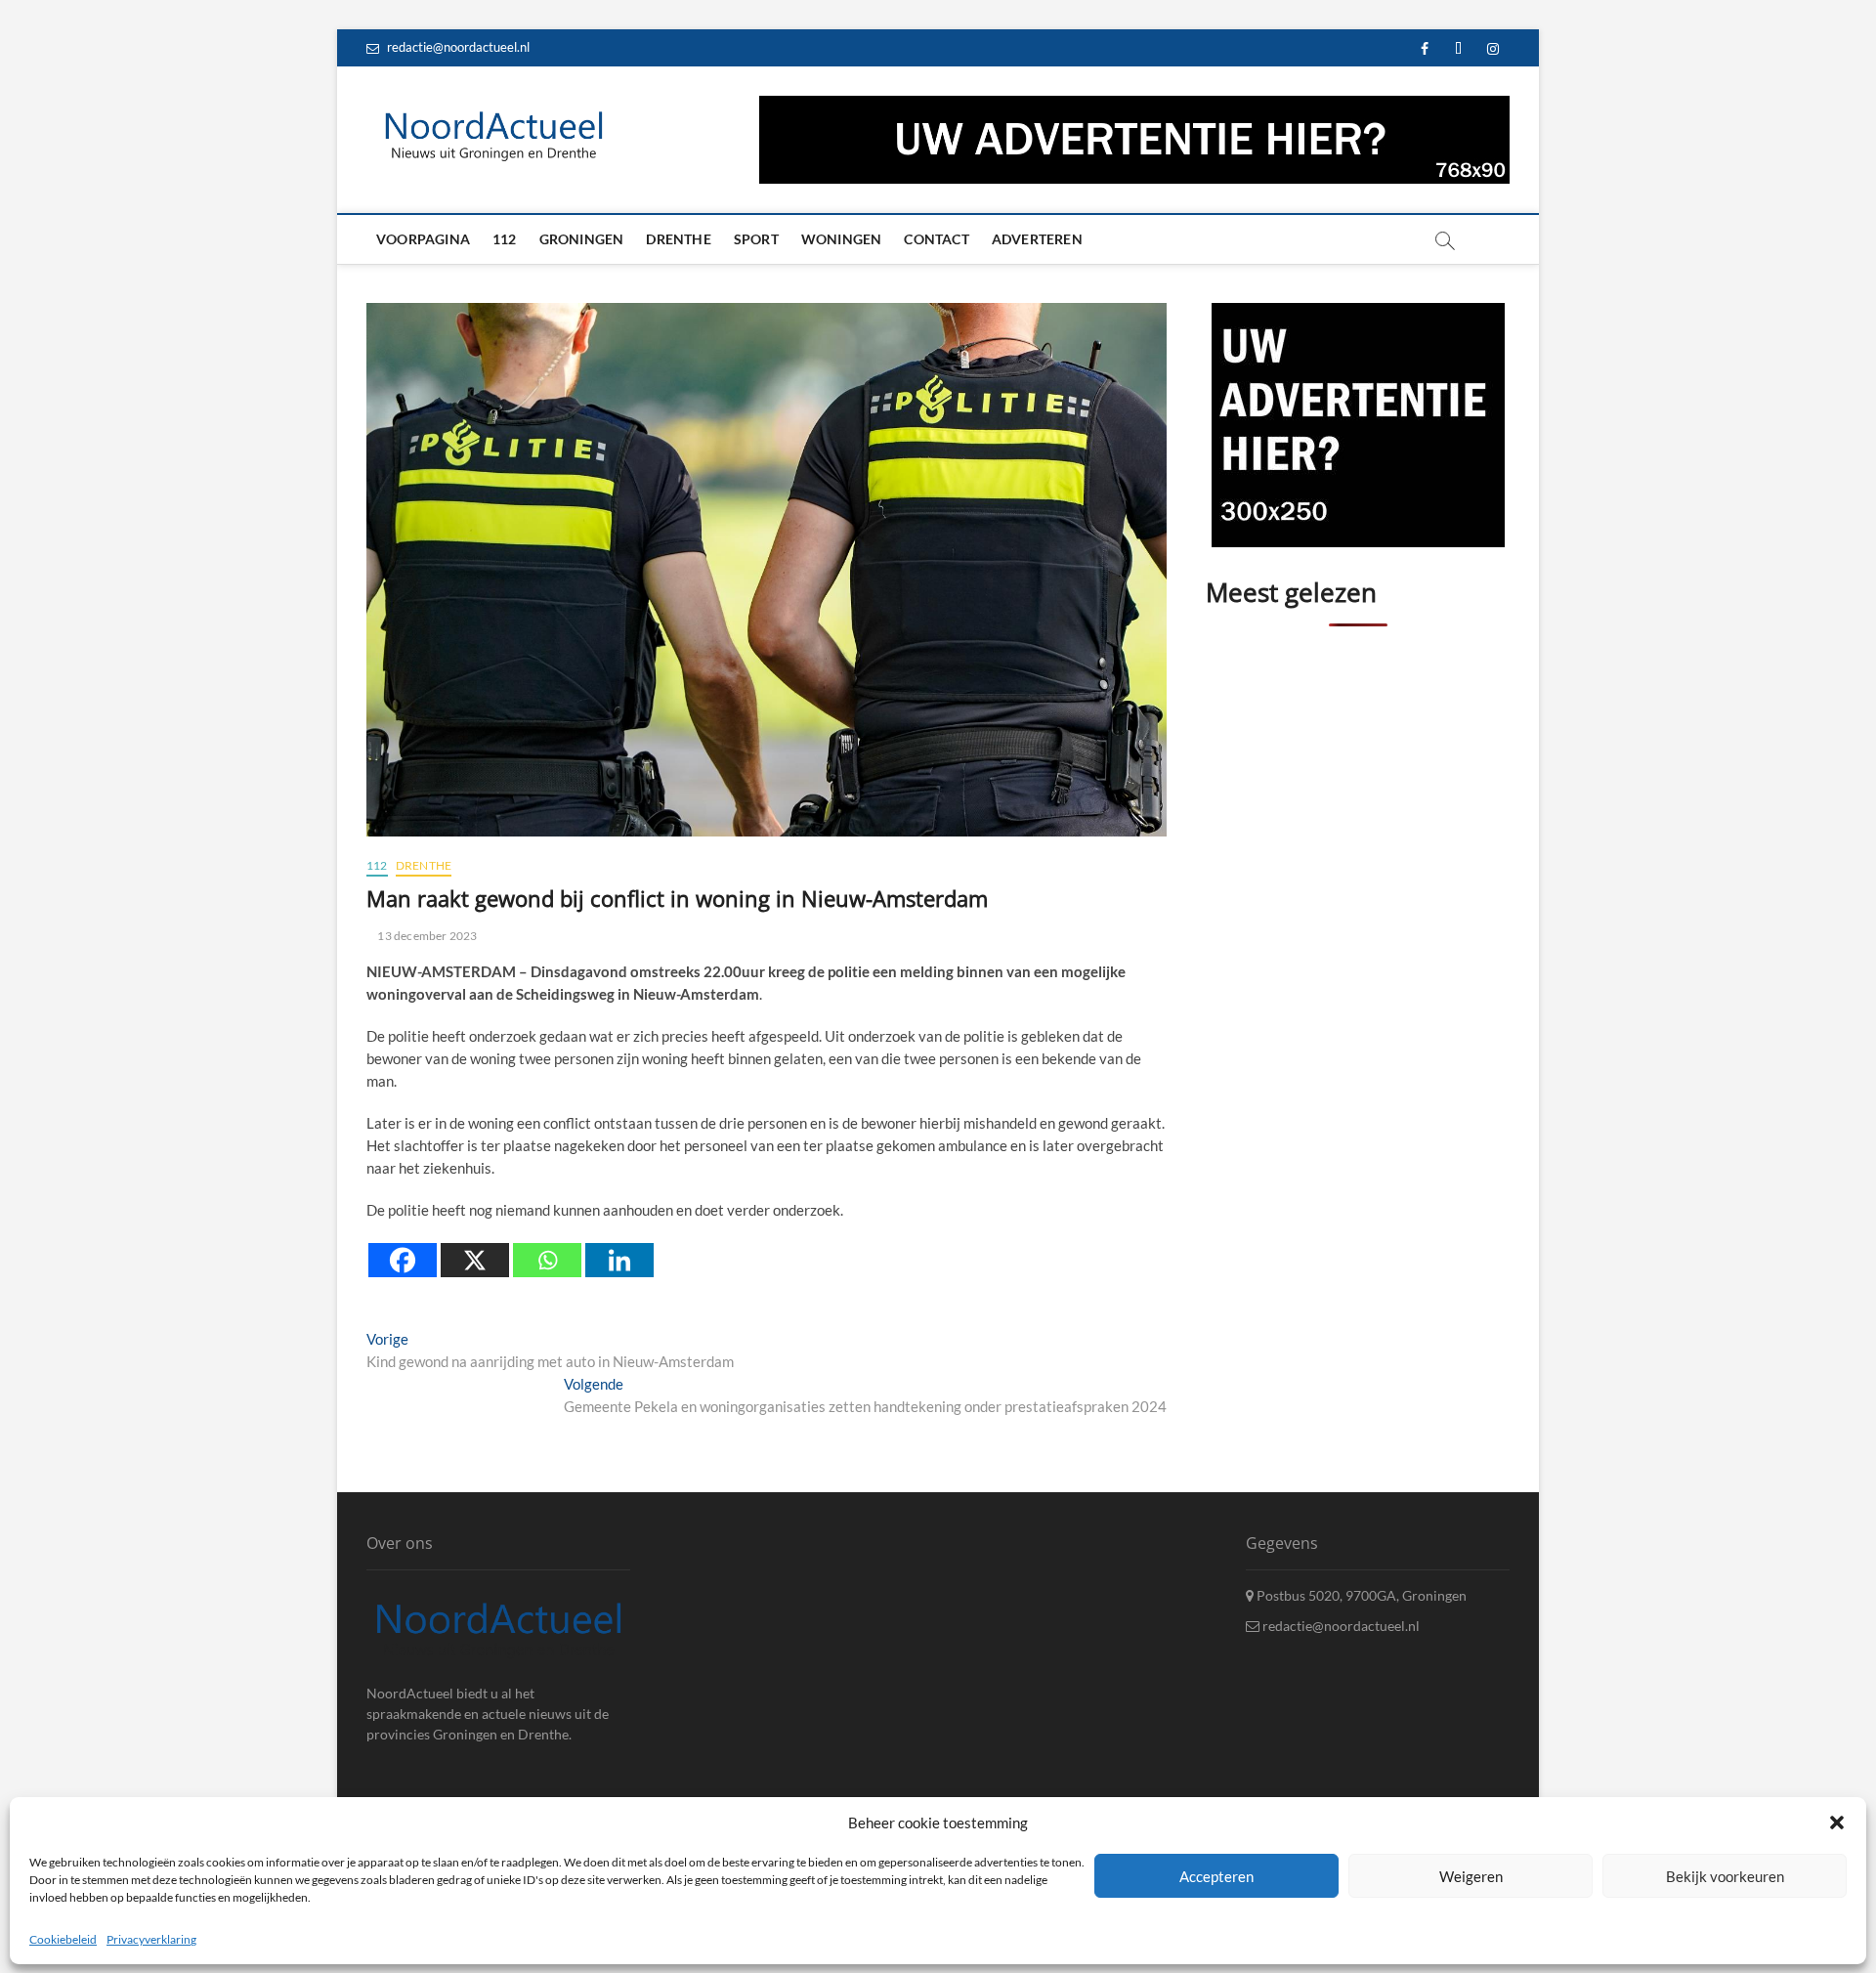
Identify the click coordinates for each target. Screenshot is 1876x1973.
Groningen (582, 239)
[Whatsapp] (547, 1260)
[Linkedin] (619, 1260)
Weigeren (1471, 1875)
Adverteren (1037, 239)
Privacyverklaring (151, 1939)
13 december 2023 (426, 936)
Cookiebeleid (63, 1939)
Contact (936, 239)
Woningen (842, 239)
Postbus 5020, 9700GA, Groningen (1360, 1595)
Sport (756, 239)
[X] (475, 1260)
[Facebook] (403, 1260)
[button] (1837, 1823)
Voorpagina (423, 239)
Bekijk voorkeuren (1725, 1875)
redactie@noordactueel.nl (457, 47)
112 (505, 239)
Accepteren (1216, 1875)
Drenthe (678, 239)
